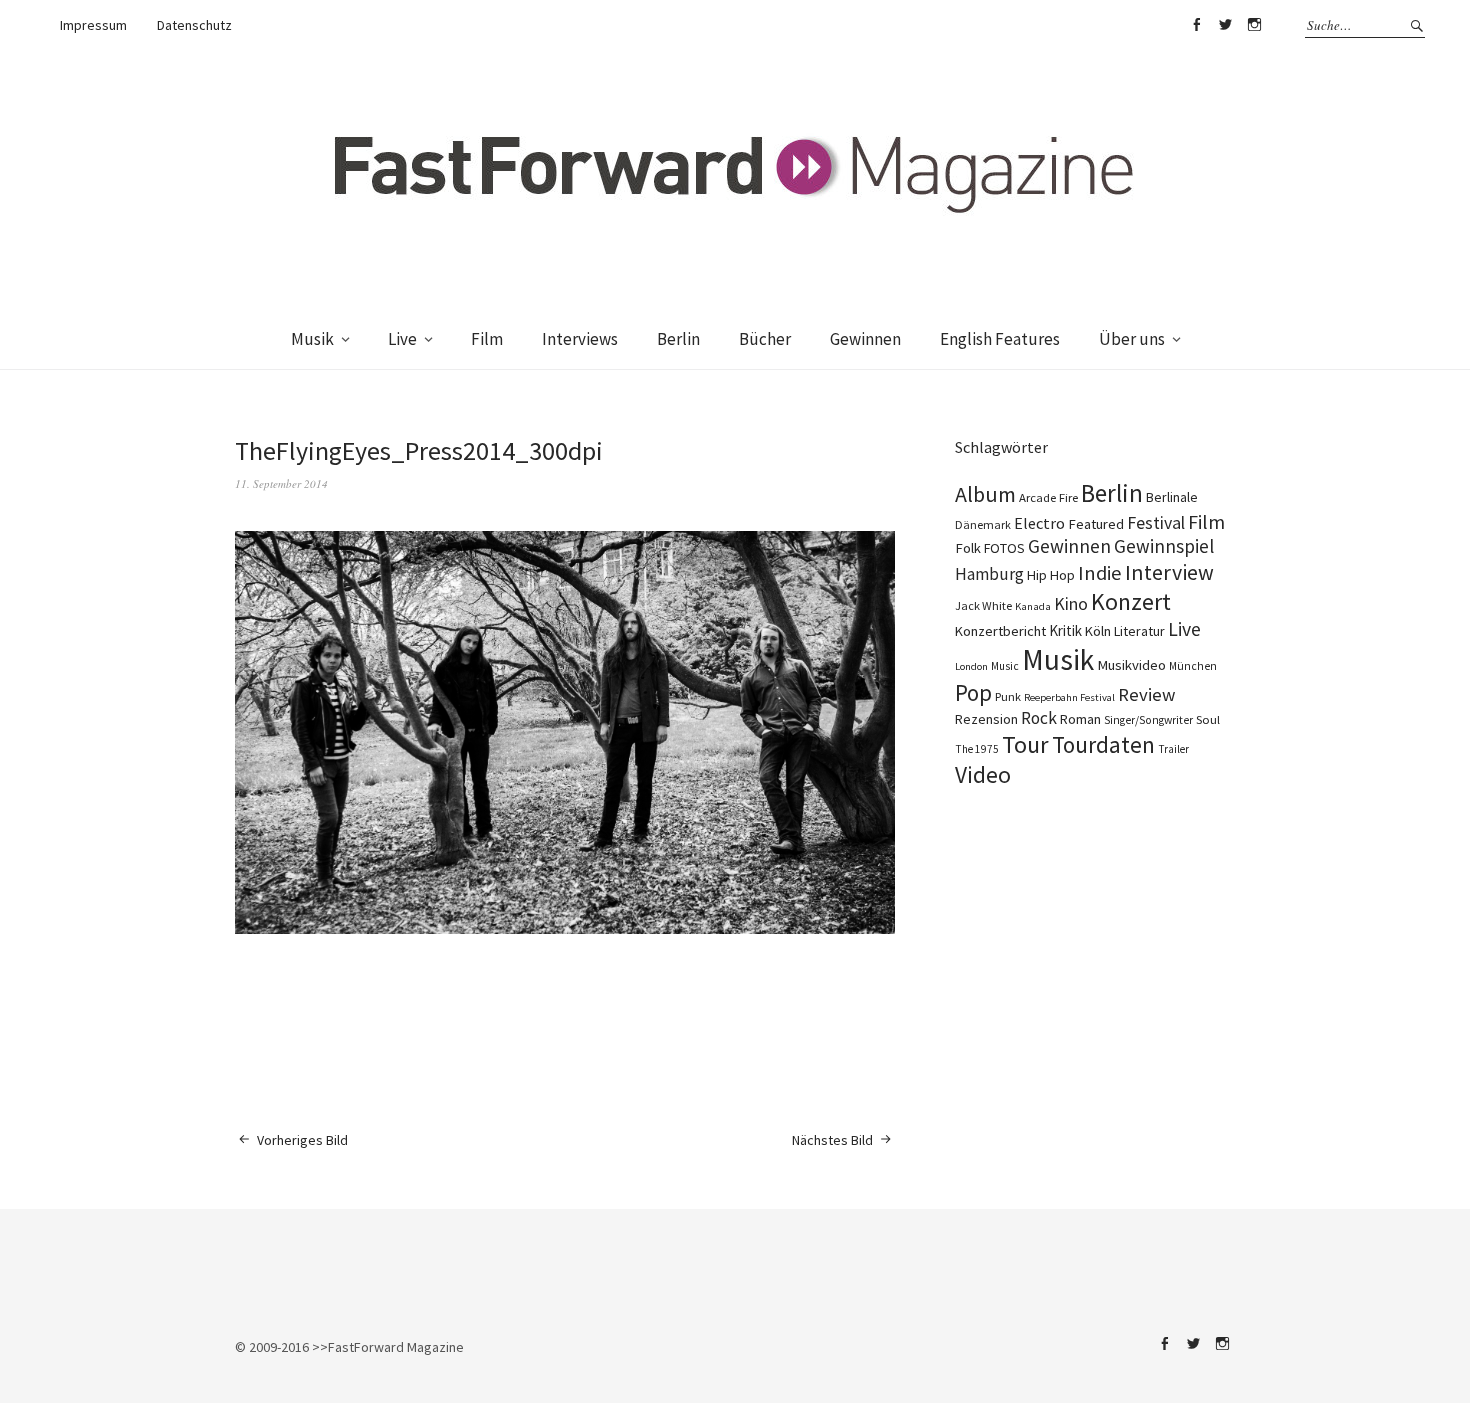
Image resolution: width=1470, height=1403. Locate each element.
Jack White (983, 605)
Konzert (1131, 601)
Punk (1008, 696)
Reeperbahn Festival (1069, 697)
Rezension (986, 719)
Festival (1156, 523)
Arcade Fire (1048, 497)
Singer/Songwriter (1148, 720)
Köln (1098, 631)
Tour (1025, 744)
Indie (1100, 573)
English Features (1000, 339)
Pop (973, 692)
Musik (312, 339)
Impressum (93, 25)
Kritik (1065, 630)
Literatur (1139, 631)
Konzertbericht (1000, 631)
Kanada (1033, 606)
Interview (1169, 572)
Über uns (1132, 339)
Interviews (580, 339)
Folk (968, 548)
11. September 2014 (281, 483)
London (971, 666)
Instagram (1254, 25)
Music (1005, 666)
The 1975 (977, 749)
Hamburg (989, 574)
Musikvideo (1131, 665)
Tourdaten (1103, 744)
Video (983, 774)
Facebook (1196, 25)
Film (487, 339)
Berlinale (1172, 497)
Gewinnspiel (1164, 546)
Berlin (678, 339)
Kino (1071, 604)
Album (985, 494)
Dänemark (983, 524)
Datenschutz (194, 25)
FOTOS (1004, 548)
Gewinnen (865, 339)
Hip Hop (1051, 575)
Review (1146, 694)
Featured (1096, 524)
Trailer (1173, 749)
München (1193, 666)
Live (402, 339)
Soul (1208, 719)
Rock (1039, 718)
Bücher (765, 339)
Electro (1039, 523)
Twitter (1225, 25)
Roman (1080, 719)
